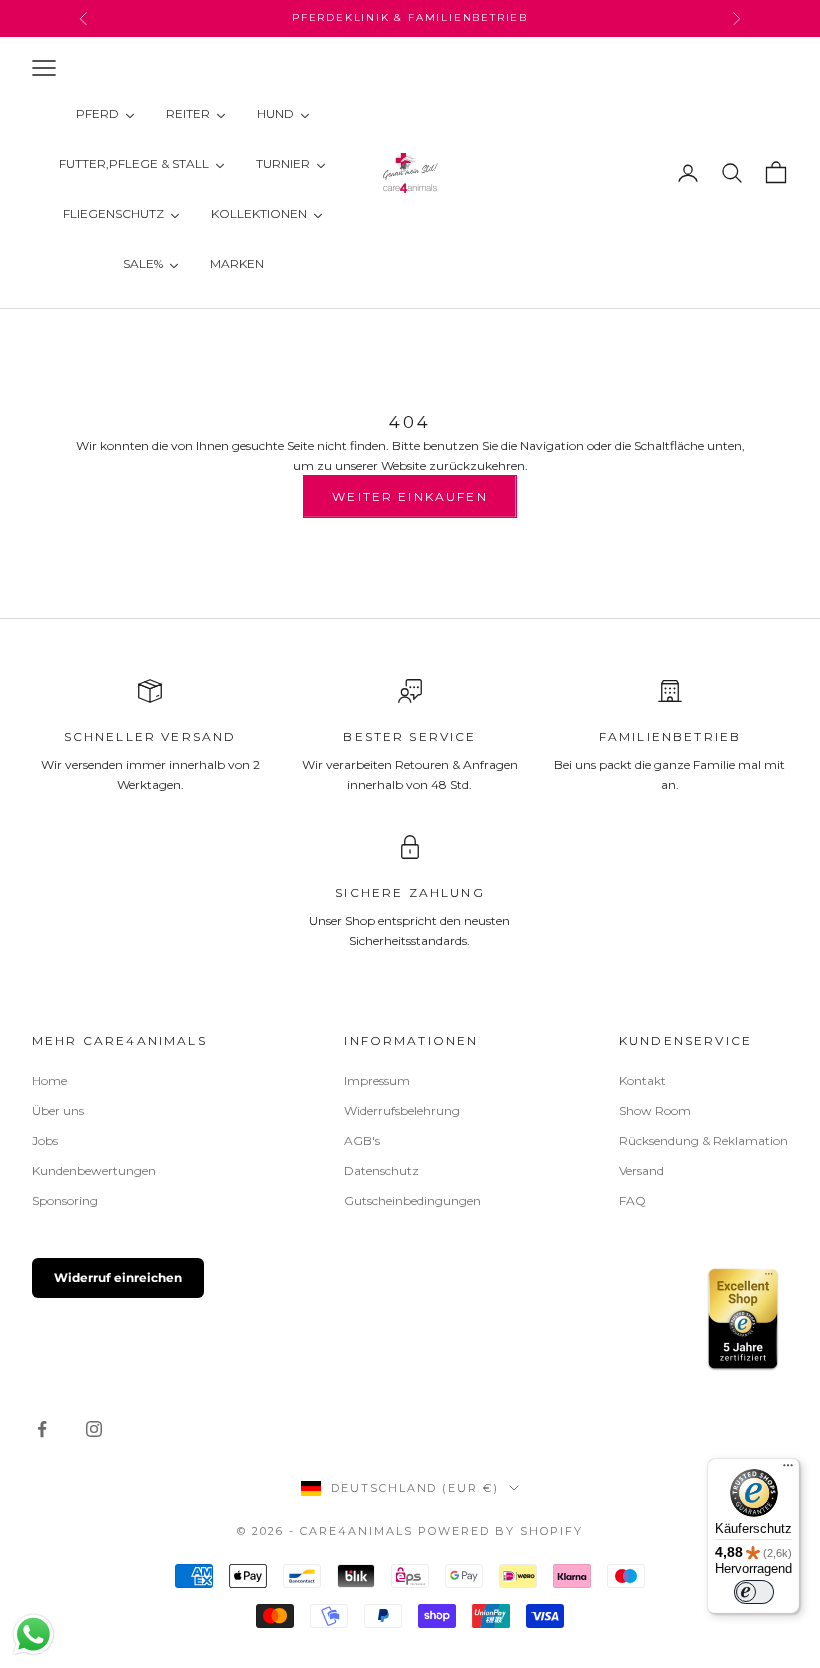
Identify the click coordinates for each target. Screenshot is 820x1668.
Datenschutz (381, 1170)
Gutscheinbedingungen (412, 1200)
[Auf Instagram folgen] (94, 1429)
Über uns (58, 1110)
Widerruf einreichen (118, 1277)
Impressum (377, 1080)
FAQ (632, 1200)
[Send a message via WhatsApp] (33, 1634)
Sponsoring (65, 1200)
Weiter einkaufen (410, 496)
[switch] (754, 1592)
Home (49, 1080)
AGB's (362, 1140)
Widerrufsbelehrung (402, 1110)
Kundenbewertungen (94, 1170)
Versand (641, 1170)
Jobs (45, 1140)
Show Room (655, 1110)
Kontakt (642, 1080)
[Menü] (788, 1470)
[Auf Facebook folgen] (42, 1429)
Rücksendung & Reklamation (703, 1140)
